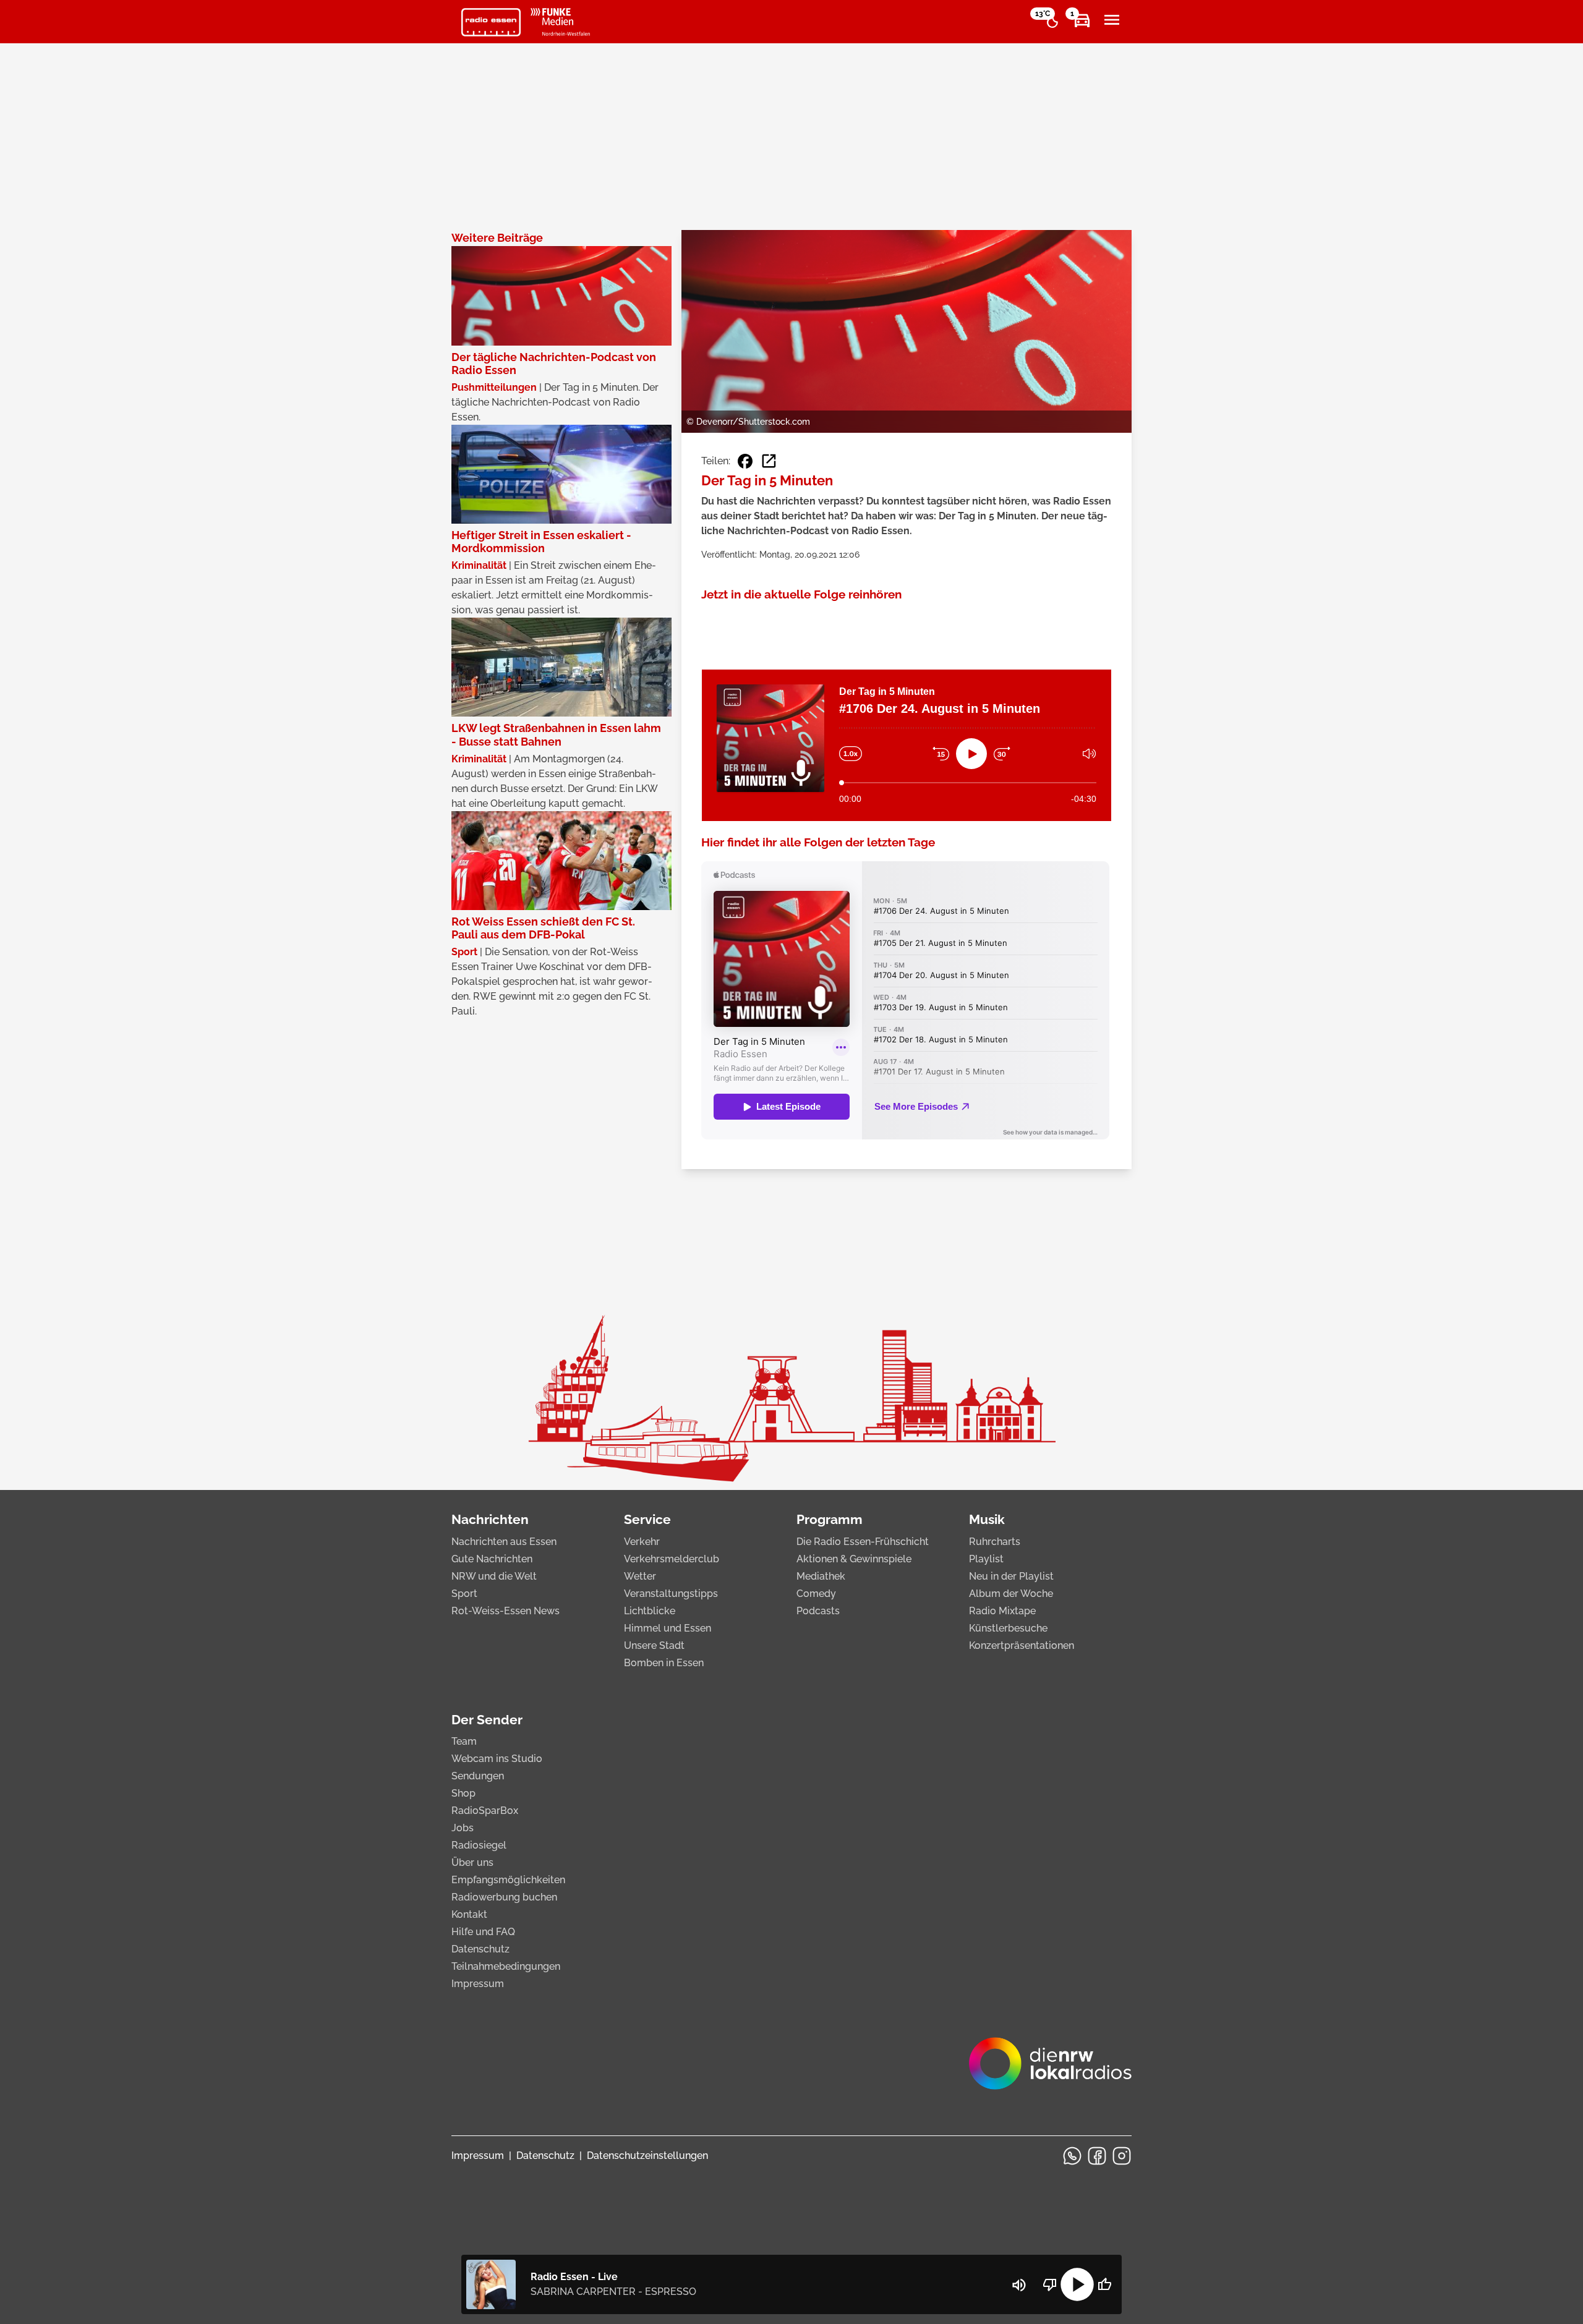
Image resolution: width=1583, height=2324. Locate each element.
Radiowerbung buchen (504, 1897)
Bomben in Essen (664, 1663)
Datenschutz (480, 1949)
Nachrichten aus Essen (504, 1542)
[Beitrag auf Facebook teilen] (745, 461)
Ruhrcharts (995, 1542)
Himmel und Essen (668, 1628)
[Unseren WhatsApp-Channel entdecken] (1072, 2156)
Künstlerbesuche (1008, 1628)
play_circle (1077, 2284)
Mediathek (821, 1576)
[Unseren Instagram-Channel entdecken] (1122, 2156)
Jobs (463, 1828)
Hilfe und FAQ (483, 1932)
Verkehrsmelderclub (672, 1559)
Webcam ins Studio (497, 1759)
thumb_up (1104, 2284)
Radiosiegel (479, 1845)
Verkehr (642, 1542)
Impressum (478, 1984)
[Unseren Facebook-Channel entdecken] (1097, 2156)
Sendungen (478, 1776)
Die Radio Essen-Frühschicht (863, 1542)
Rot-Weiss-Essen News (506, 1611)
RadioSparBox (485, 1811)
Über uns (472, 1862)
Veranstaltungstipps (671, 1594)
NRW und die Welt (494, 1576)
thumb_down (1050, 2284)
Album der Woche (1011, 1594)
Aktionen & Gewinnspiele (854, 1559)
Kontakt (469, 1914)
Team (464, 1741)
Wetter (640, 1576)
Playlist (986, 1559)
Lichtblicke (650, 1611)
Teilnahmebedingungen (506, 1966)
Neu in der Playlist (1011, 1576)
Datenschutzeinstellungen (647, 2156)
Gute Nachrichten (492, 1559)
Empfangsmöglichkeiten (508, 1880)
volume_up (1019, 2285)
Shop (463, 1793)
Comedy (816, 1594)
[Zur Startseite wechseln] (491, 22)
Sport (464, 1594)
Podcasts (818, 1611)
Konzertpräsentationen (1022, 1645)
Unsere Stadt (654, 1645)
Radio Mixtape (1002, 1611)
